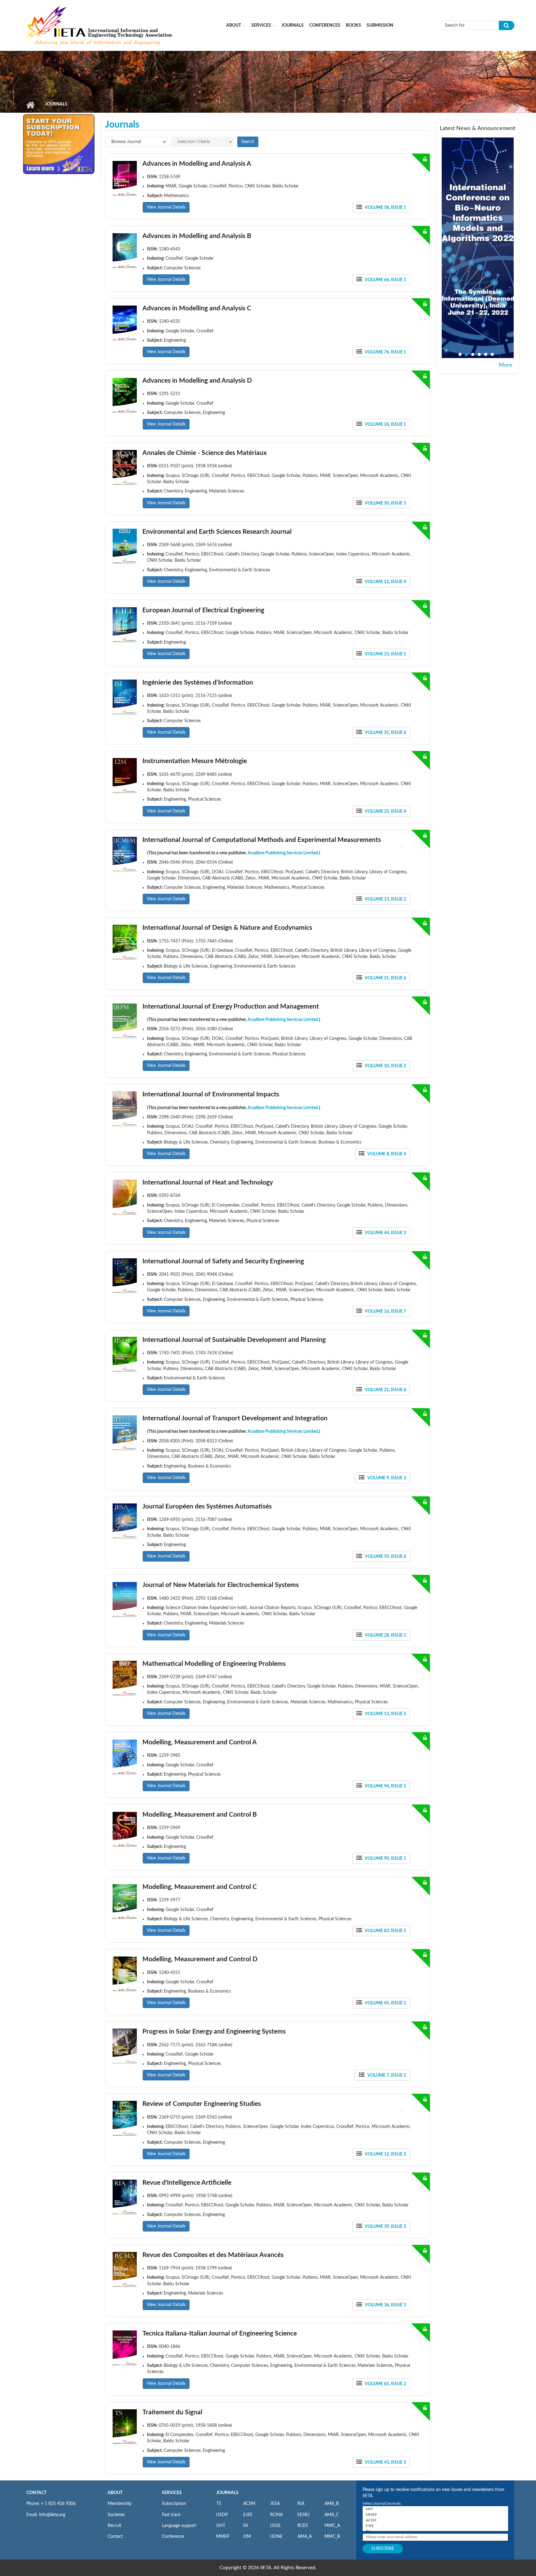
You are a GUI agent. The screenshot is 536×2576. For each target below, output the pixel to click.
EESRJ (304, 2515)
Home (30, 105)
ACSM (249, 2504)
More (506, 365)
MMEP (223, 2537)
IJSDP (222, 2515)
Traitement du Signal (172, 2412)
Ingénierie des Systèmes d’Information (198, 683)
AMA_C (332, 2515)
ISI (246, 2526)
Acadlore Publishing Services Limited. (283, 853)
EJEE (248, 2515)
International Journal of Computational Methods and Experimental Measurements (262, 840)
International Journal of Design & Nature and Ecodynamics (227, 928)
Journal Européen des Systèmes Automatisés (207, 1506)
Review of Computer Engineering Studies (202, 2104)
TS (219, 2504)
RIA (301, 2504)
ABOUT (115, 2493)
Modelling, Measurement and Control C (200, 1887)
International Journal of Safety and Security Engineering (223, 1261)
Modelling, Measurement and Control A (200, 1742)
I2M (247, 2537)
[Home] (100, 25)
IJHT (221, 2526)
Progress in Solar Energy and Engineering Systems (214, 2032)
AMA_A (305, 2537)
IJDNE (276, 2537)
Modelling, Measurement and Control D (200, 1959)
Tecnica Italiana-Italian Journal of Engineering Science (220, 2333)
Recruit (114, 2526)
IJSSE (275, 2526)
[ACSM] (435, 2520)
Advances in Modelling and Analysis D (197, 381)
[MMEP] (435, 2515)
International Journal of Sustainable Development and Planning (234, 1340)
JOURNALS (227, 2493)
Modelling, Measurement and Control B (200, 1815)
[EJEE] (435, 2526)
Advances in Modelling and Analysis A (197, 164)
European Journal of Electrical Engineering (203, 610)
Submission (380, 25)
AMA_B (332, 2504)
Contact (115, 2537)
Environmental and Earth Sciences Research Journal (217, 532)
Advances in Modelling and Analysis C (197, 308)
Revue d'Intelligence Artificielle (187, 2183)
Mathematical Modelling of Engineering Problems (214, 1664)
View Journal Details (166, 207)
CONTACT (36, 2493)
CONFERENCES (325, 25)
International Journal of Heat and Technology (208, 1182)
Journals (293, 25)
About (234, 25)
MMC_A (332, 2526)
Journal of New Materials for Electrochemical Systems (221, 1585)
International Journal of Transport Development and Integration (235, 1418)
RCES (303, 2526)
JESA (275, 2504)
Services (261, 25)
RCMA (276, 2515)
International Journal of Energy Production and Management (231, 1007)
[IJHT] (435, 2509)
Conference (173, 2537)
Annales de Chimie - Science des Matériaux (205, 453)
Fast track (171, 2515)
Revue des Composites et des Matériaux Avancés (213, 2255)
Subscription (174, 2504)
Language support (179, 2526)
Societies (116, 2515)
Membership (120, 2504)
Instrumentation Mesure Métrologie (195, 761)
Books (353, 25)
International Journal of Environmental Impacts (211, 1094)
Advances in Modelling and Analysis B (197, 236)
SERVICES (172, 2493)
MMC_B (332, 2537)
